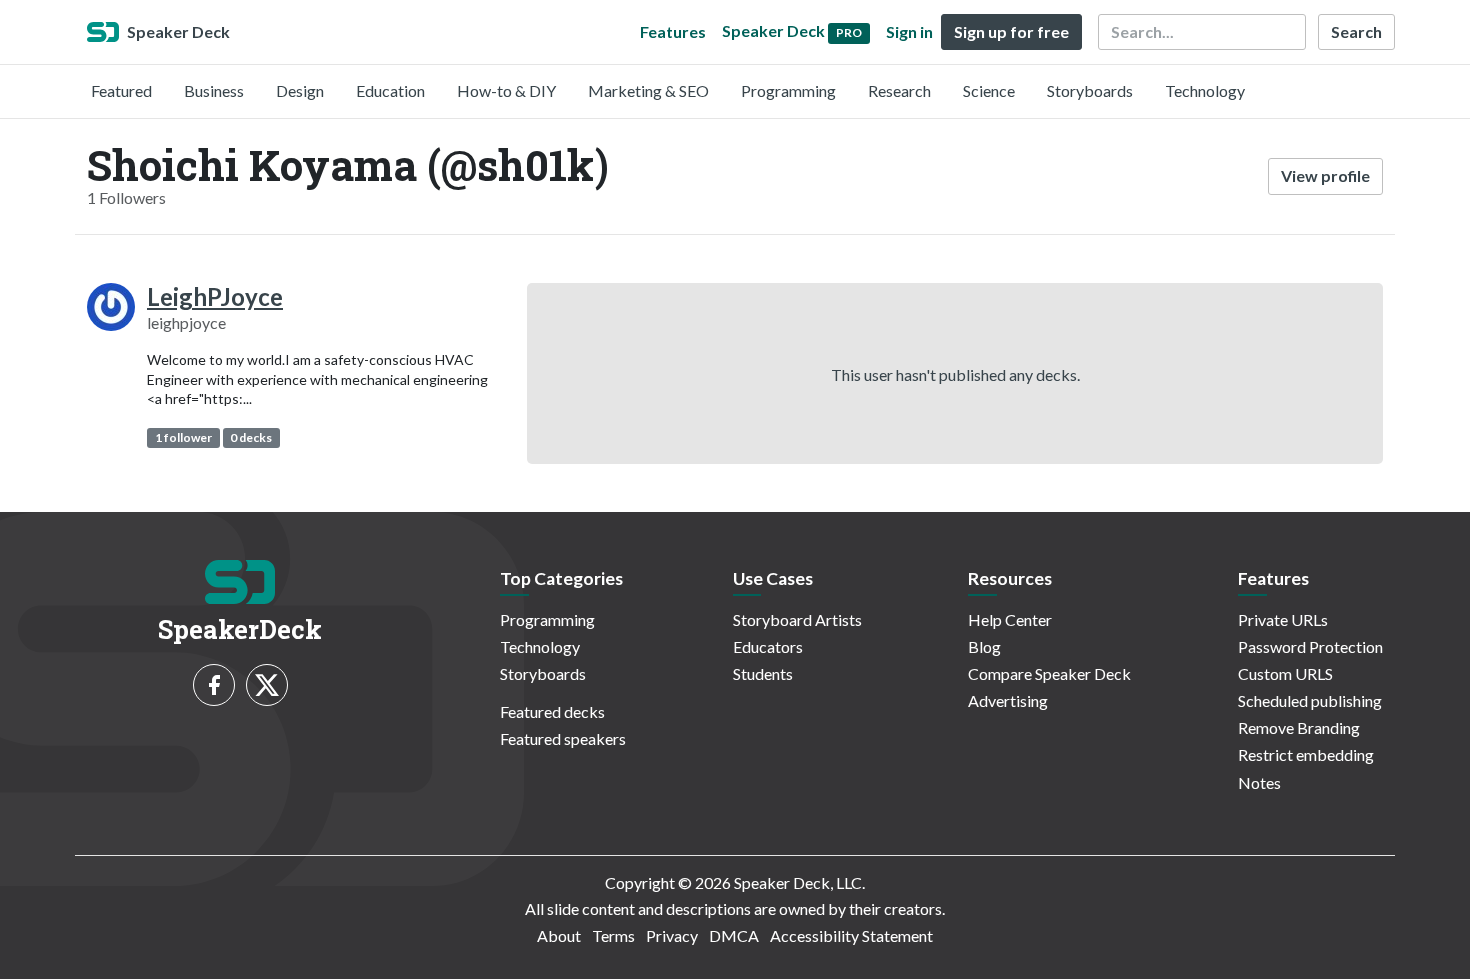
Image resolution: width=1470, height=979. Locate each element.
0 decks (251, 437)
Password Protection (1310, 646)
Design (300, 90)
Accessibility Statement (851, 935)
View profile (1325, 175)
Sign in (909, 31)
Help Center (1010, 619)
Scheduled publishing (1310, 700)
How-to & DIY (506, 90)
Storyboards (1090, 90)
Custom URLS (1285, 673)
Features (673, 31)
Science (989, 90)
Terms (613, 935)
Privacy (672, 935)
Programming (788, 90)
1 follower (183, 437)
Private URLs (1283, 619)
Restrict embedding (1306, 754)
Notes (1259, 782)
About (559, 935)
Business (214, 90)
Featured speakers (563, 738)
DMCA (734, 935)
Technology (1205, 90)
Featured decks (552, 711)
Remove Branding (1299, 727)
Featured (121, 90)
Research (899, 90)
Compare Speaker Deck (1049, 673)
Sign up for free (1011, 31)
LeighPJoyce (215, 296)
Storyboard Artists (797, 619)
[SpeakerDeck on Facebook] (214, 685)
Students (763, 673)
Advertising (1008, 700)
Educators (768, 646)
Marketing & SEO (648, 90)
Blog (984, 646)
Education (390, 90)
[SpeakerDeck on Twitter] (267, 685)
